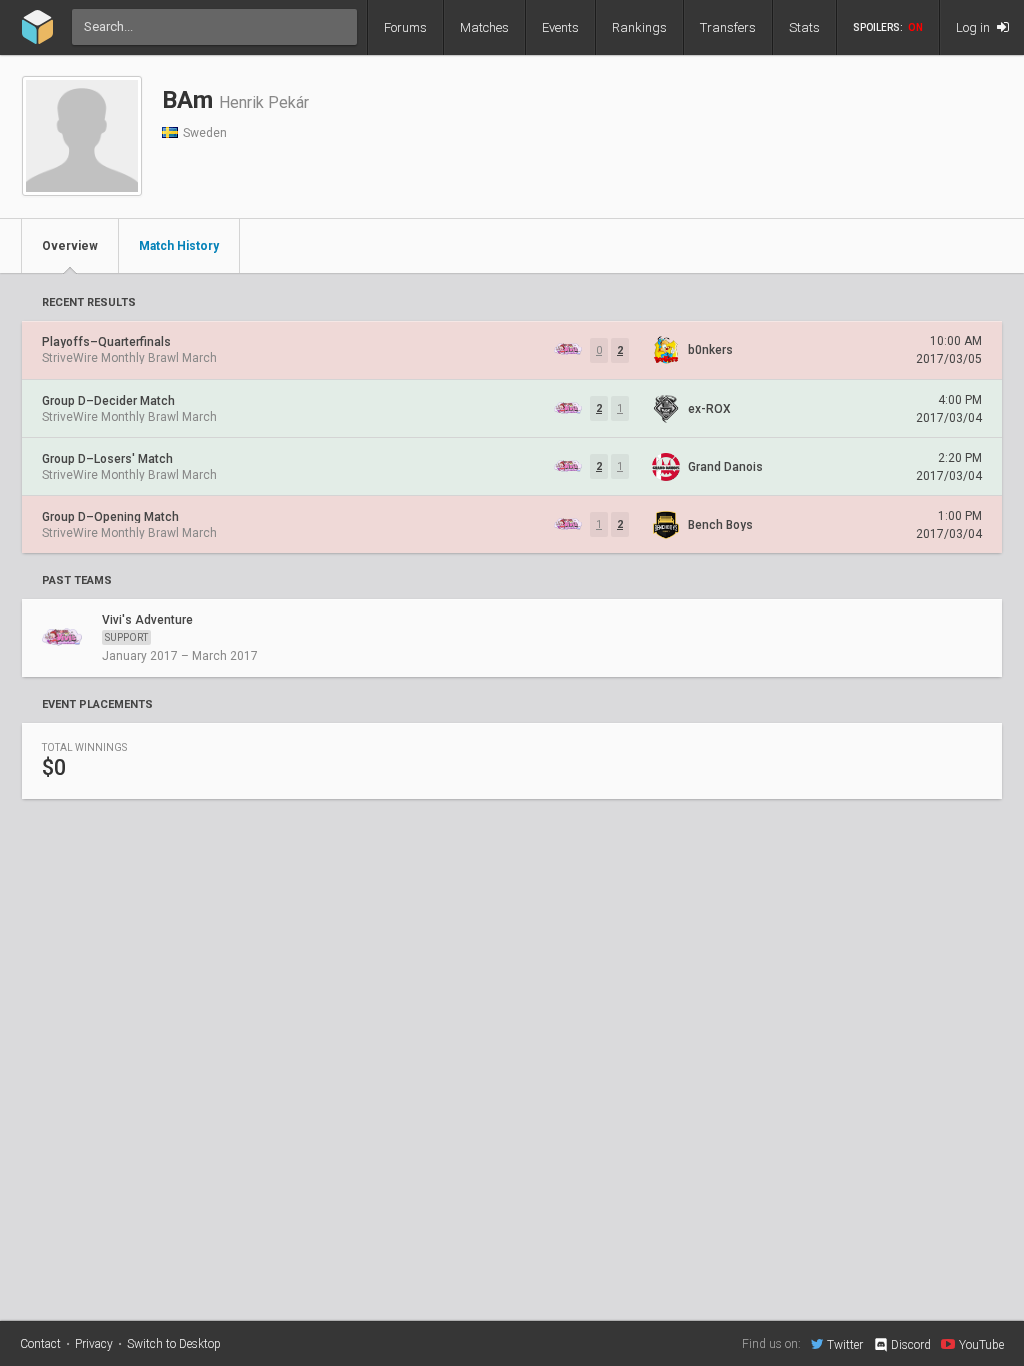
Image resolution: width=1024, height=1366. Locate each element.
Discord (911, 1345)
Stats (804, 27)
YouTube (981, 1344)
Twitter (845, 1344)
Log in (974, 27)
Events (560, 27)
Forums (405, 27)
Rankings (639, 27)
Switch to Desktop (174, 1344)
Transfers (728, 27)
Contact (40, 1344)
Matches (484, 27)
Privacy (94, 1344)
